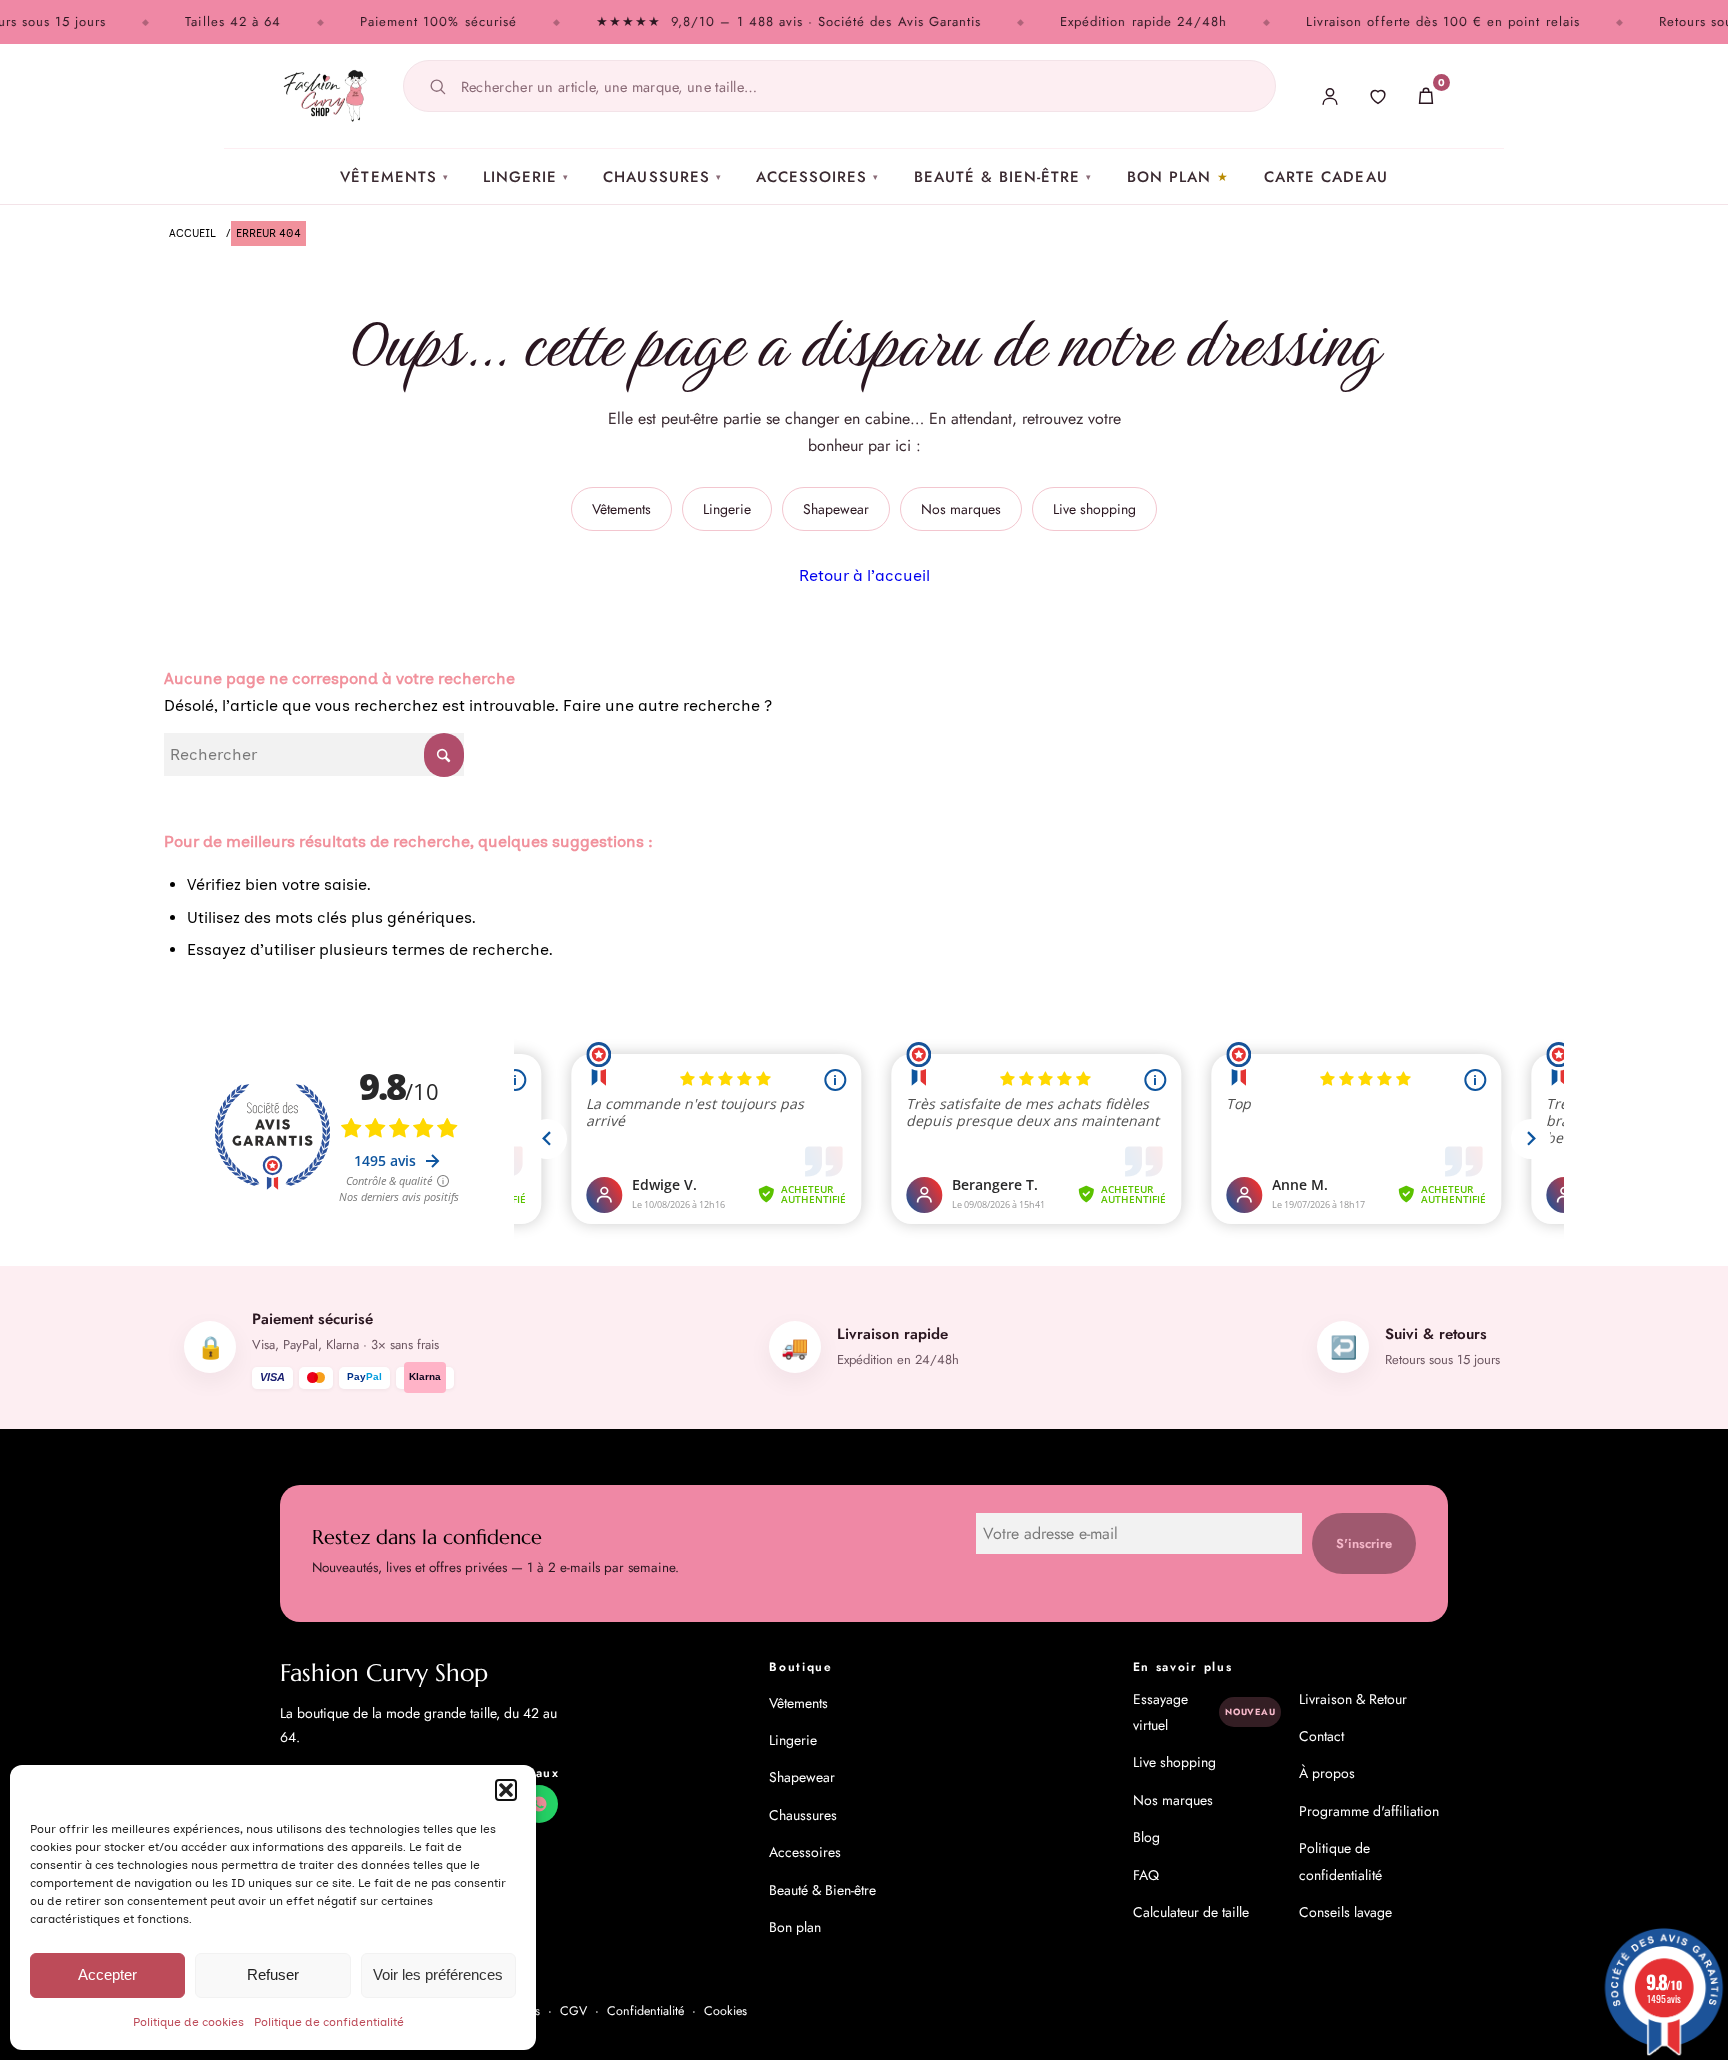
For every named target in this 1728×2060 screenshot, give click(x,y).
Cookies (725, 2011)
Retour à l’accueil (864, 575)
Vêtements (394, 177)
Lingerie (526, 177)
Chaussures (662, 177)
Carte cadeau (1326, 177)
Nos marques (961, 509)
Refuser (273, 1974)
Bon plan (1169, 177)
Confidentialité (645, 2011)
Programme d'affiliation (1369, 1811)
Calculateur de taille (1191, 1912)
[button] (506, 1790)
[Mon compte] (1330, 96)
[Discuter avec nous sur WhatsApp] (539, 1804)
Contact (1321, 1736)
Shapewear (836, 509)
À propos (1327, 1773)
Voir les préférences (438, 1974)
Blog (1146, 1837)
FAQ (1146, 1875)
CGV (573, 2011)
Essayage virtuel (1204, 1712)
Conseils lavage (1345, 1912)
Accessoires (818, 177)
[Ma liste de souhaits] (1378, 96)
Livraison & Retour (1353, 1699)
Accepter (107, 1974)
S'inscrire (1364, 1543)
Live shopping (1094, 509)
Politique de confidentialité (329, 2022)
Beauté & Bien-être (1003, 177)
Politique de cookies (188, 2022)
